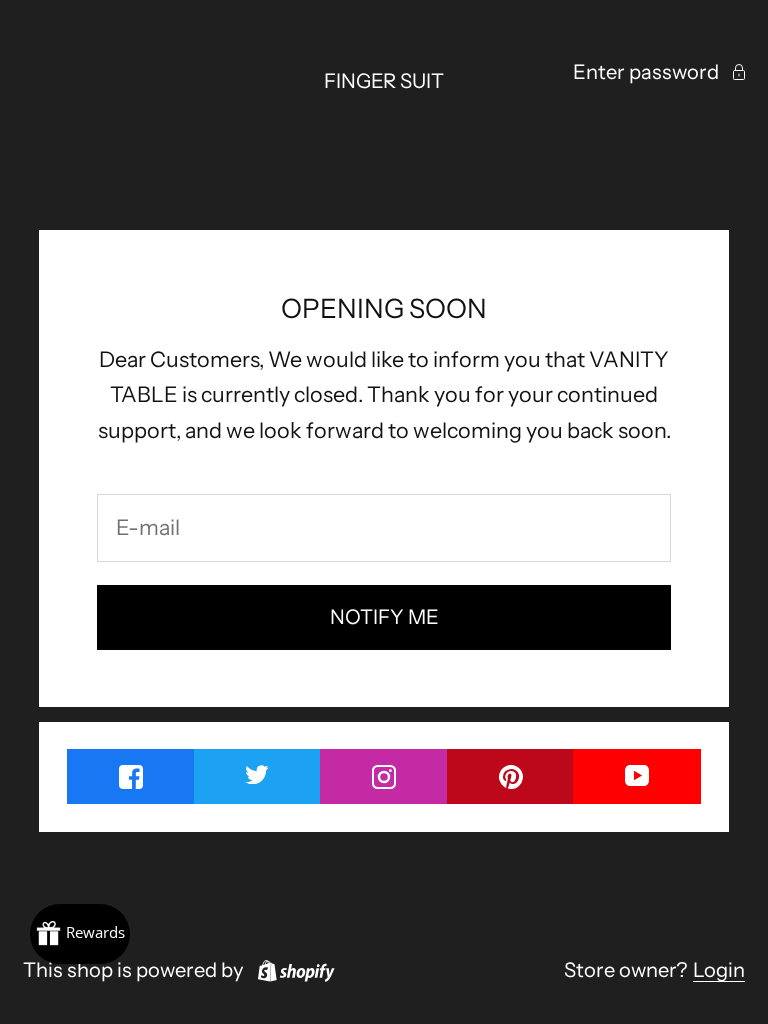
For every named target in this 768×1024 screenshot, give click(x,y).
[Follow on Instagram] (384, 776)
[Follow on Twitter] (258, 774)
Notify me (384, 617)
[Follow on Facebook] (131, 776)
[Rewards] (80, 934)
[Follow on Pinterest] (511, 776)
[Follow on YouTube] (637, 775)
